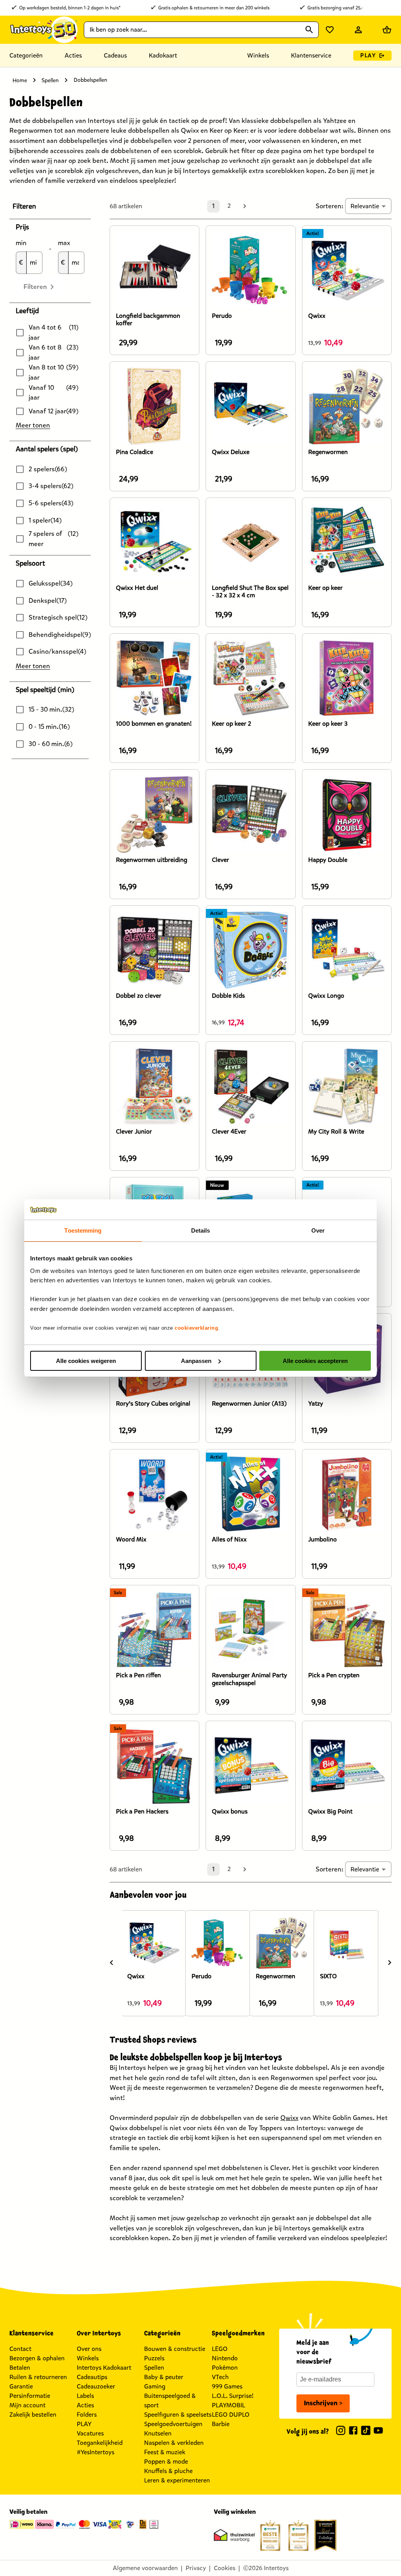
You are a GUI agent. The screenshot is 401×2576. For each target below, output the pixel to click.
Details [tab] (201, 1230)
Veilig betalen (28, 2512)
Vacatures (90, 2433)
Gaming (155, 2386)
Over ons (89, 2349)
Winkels (88, 2358)
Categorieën (26, 55)
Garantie (21, 2386)
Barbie (221, 2424)
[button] (50, 206)
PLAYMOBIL (228, 2405)
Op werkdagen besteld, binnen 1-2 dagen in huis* (70, 8)
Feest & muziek (165, 2452)
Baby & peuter (164, 2377)
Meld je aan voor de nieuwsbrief (314, 2352)
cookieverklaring (196, 1328)
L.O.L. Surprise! (233, 2396)
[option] (154, 1963)
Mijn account (27, 2405)
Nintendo (225, 2358)
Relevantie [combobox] (365, 206)
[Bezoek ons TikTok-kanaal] (366, 2432)
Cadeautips (92, 2377)
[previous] (112, 1963)
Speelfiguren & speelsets (178, 2415)
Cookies (225, 2568)
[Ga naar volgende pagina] (245, 206)
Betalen (20, 2368)
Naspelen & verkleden (174, 2443)
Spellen (50, 80)
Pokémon (225, 2368)
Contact (20, 2349)
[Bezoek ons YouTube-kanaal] (378, 2432)
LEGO (220, 2349)
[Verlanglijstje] (330, 30)
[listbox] (251, 1962)
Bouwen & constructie (175, 2349)
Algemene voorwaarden (145, 2568)
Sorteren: (330, 206)
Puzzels (154, 2358)
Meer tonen (33, 425)
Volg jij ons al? (308, 2432)
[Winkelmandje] (387, 30)
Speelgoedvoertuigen (173, 2424)
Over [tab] (318, 1230)
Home (20, 80)
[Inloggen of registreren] (358, 30)
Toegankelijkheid (100, 2443)
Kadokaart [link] (163, 55)
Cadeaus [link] (115, 55)
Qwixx (289, 2118)
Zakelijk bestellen (33, 2415)
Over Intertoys (99, 2333)
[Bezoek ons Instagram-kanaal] (341, 2432)
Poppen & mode (166, 2462)
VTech (220, 2377)
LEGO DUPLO (231, 2415)
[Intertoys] (43, 30)
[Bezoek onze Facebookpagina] (353, 2432)
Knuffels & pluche (168, 2471)
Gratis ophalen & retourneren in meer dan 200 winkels (214, 8)
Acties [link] (73, 55)
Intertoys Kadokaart (104, 2368)
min (21, 243)
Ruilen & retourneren (38, 2377)
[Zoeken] (309, 30)
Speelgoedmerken (238, 2333)
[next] (390, 1963)
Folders (87, 2415)
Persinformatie (30, 2396)
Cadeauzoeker (96, 2386)
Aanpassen (196, 1361)
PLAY (368, 55)
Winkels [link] (258, 55)
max (64, 243)
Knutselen (158, 2433)
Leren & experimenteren (177, 2480)
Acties (85, 2405)
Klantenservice (311, 55)
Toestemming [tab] (83, 1230)
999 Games (227, 2386)
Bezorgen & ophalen (37, 2358)
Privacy (196, 2568)
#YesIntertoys (96, 2452)
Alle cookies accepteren (315, 1361)
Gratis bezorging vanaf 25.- (335, 8)
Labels (85, 2396)
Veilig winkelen (235, 2512)
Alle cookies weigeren (86, 1361)
